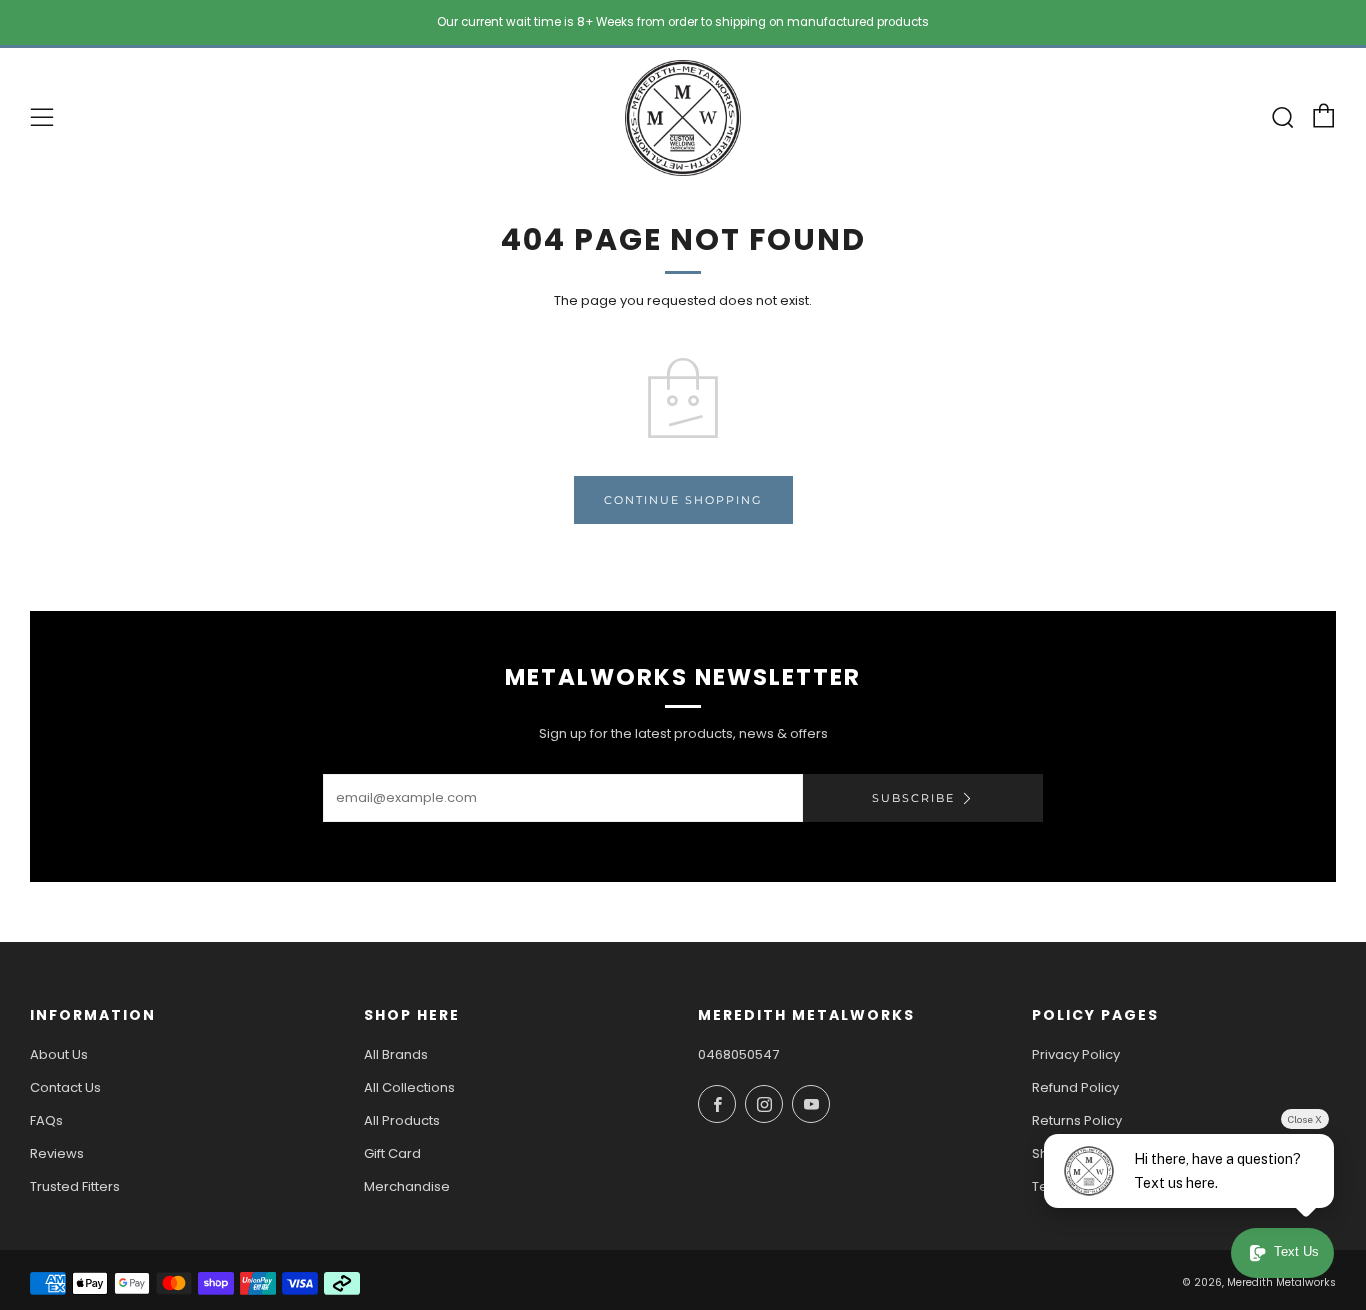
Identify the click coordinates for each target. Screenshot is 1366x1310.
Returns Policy (1077, 1120)
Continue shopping (683, 500)
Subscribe (913, 798)
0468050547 (738, 1054)
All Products (402, 1120)
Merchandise (407, 1186)
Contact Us (65, 1087)
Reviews (57, 1153)
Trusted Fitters (75, 1186)
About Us (59, 1054)
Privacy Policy (1076, 1054)
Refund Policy (1075, 1087)
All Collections (409, 1087)
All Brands (396, 1054)
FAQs (46, 1120)
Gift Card (392, 1153)
